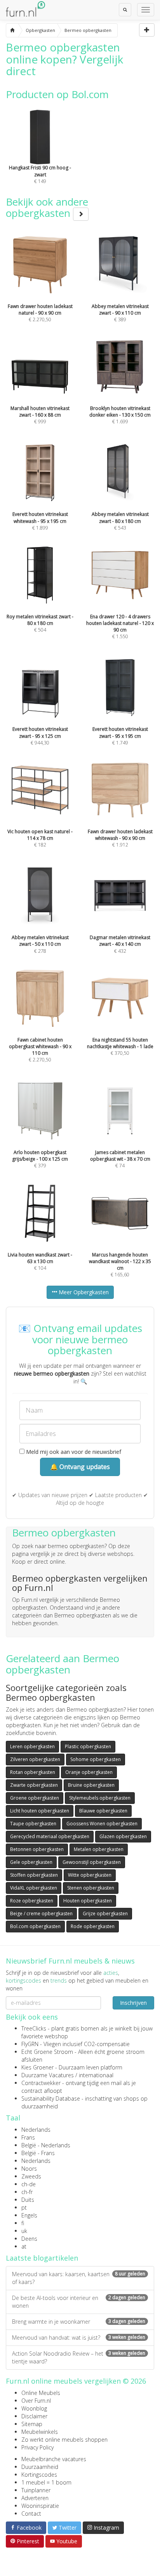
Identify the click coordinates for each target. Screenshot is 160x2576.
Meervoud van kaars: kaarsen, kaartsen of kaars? (79, 2278)
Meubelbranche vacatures (54, 2459)
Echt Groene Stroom (47, 2052)
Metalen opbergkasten (99, 1849)
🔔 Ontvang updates (80, 1467)
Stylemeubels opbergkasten (100, 1798)
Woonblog (34, 2408)
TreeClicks (34, 2028)
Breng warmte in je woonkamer (79, 2322)
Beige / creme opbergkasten (41, 1914)
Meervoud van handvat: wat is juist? (79, 2338)
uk (24, 2231)
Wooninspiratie (40, 2506)
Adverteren (35, 2498)
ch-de (29, 2184)
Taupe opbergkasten (33, 1824)
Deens (29, 2239)
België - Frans (38, 2153)
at (24, 2246)
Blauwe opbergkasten (103, 1811)
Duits (28, 2200)
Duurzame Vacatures (48, 2075)
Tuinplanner (36, 2490)
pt (24, 2207)
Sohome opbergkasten (96, 1759)
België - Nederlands (46, 2145)
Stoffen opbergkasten (34, 1875)
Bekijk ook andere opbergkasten (47, 207)
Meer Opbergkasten (83, 1292)
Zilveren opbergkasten (35, 1759)
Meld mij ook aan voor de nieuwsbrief (73, 1452)
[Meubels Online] (12, 30)
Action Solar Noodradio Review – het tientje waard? (79, 2357)
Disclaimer (34, 2416)
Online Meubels (41, 2393)
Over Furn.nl (36, 2401)
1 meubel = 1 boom (46, 2482)
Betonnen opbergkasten (37, 1849)
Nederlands (36, 2130)
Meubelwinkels (40, 2432)
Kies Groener (37, 2067)
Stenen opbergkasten (91, 1888)
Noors (29, 2169)
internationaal (96, 2075)
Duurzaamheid (40, 2467)
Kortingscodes (39, 2475)
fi (23, 2223)
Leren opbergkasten (32, 1746)
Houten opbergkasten (88, 1901)
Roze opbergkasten (32, 1901)
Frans (28, 2137)
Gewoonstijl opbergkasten (92, 1862)
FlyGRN (30, 2044)
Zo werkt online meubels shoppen (64, 2440)
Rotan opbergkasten (33, 1772)
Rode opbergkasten (93, 1926)
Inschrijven (133, 2003)
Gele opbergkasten (31, 1862)
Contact (31, 2514)
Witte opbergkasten (90, 1875)
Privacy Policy (37, 2447)
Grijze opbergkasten (105, 1914)
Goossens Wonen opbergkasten (102, 1824)
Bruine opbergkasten (91, 1785)
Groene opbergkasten (35, 1798)
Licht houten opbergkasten (40, 1811)
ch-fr (27, 2192)
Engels (29, 2215)
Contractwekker (41, 2083)
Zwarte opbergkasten (34, 1785)
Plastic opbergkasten (88, 1746)
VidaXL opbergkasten (34, 1888)
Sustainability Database (51, 2098)
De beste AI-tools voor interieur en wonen (79, 2302)
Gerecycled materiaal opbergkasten (50, 1836)
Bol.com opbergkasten (35, 1926)
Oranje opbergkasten (89, 1772)
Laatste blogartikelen (42, 2258)
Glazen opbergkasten (123, 1836)
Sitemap (32, 2424)
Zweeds (31, 2176)
